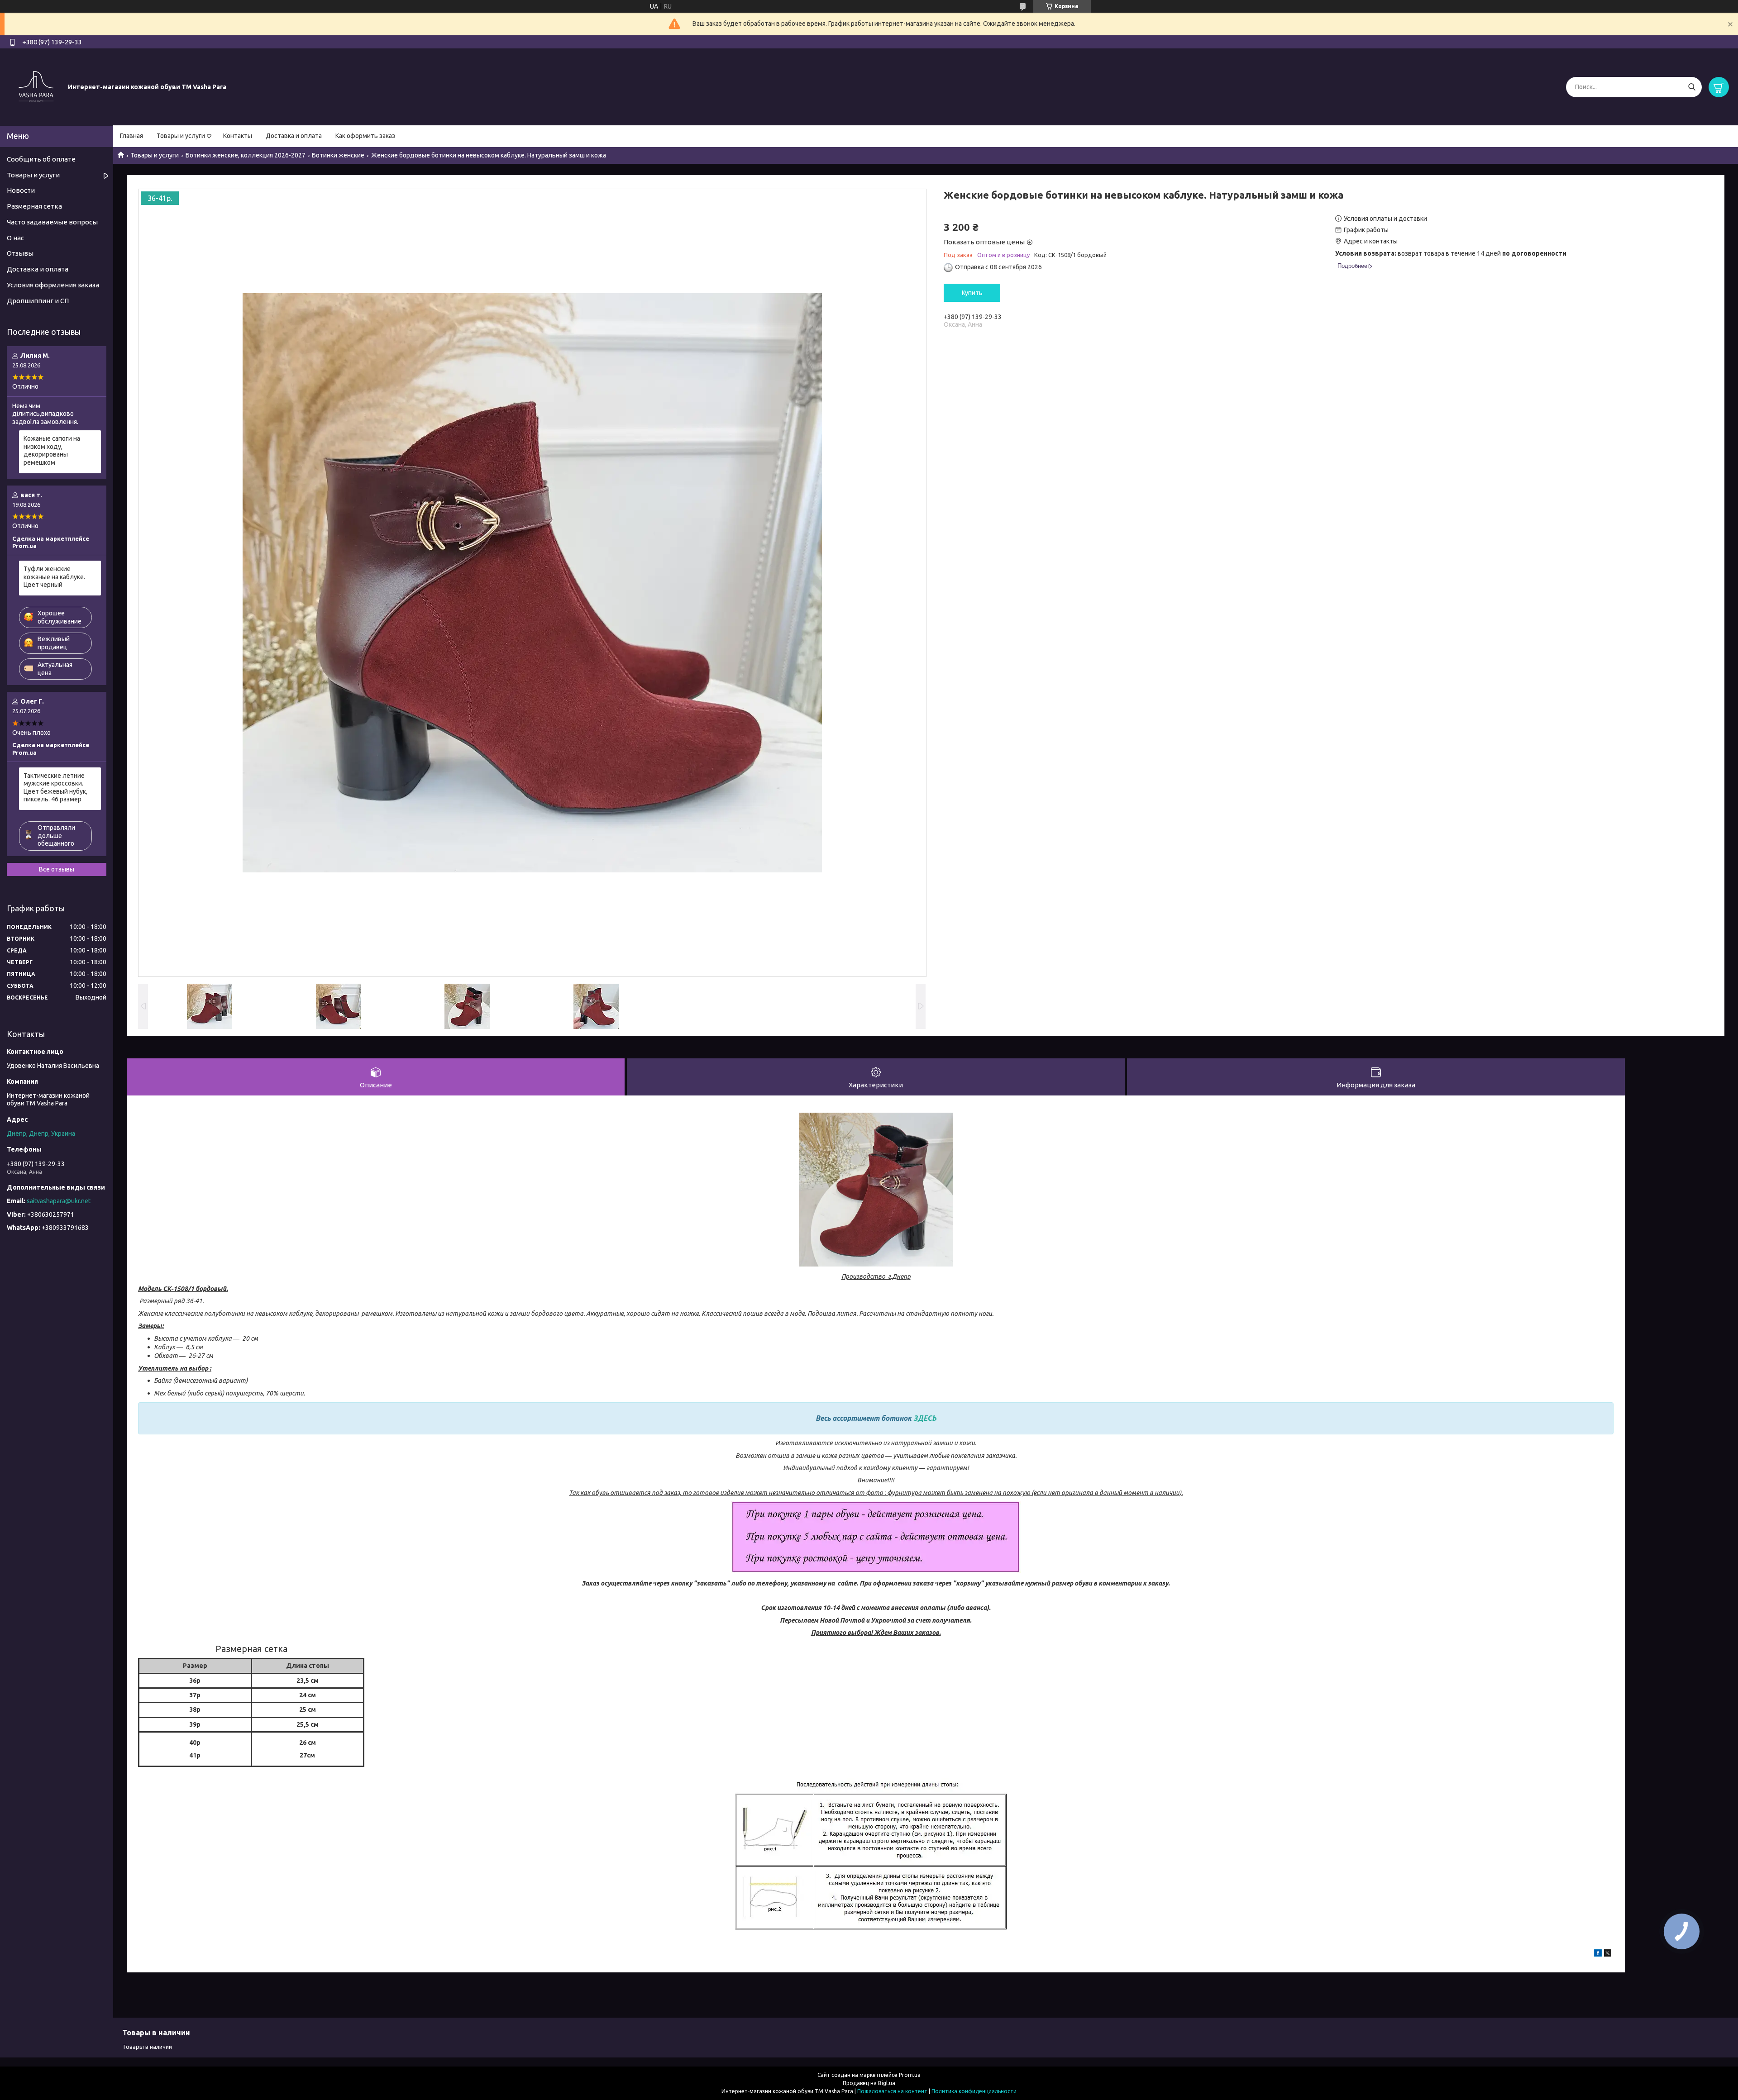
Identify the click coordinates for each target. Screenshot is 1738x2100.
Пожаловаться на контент (892, 2091)
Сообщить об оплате (41, 159)
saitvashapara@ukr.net (59, 1201)
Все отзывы (57, 869)
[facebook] (1598, 1954)
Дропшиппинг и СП (38, 301)
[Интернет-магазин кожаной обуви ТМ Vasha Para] (36, 86)
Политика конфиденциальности (974, 2091)
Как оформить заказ (365, 136)
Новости (21, 190)
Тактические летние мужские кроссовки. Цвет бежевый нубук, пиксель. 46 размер (55, 788)
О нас (15, 238)
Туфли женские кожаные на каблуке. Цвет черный (54, 577)
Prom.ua (910, 2075)
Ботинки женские (338, 155)
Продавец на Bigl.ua (869, 2083)
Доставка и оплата (294, 136)
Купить (972, 293)
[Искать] (1692, 87)
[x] (1608, 1954)
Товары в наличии (147, 2047)
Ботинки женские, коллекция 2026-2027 (246, 155)
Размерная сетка (34, 206)
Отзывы (20, 253)
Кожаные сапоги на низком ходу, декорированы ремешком (52, 450)
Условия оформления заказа (53, 285)
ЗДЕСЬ (925, 1418)
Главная (131, 136)
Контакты (238, 136)
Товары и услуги (181, 136)
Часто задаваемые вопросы (52, 222)
